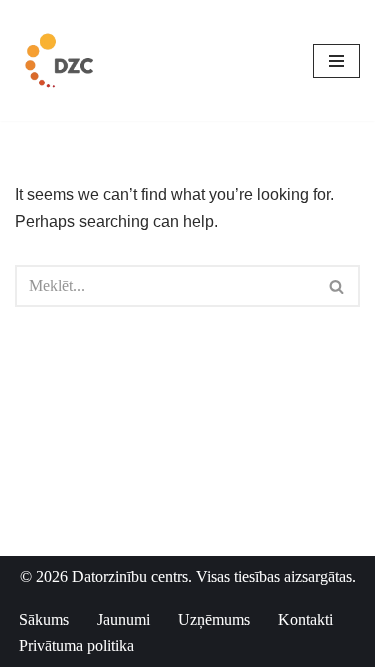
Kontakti (305, 619)
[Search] (337, 286)
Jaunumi (123, 619)
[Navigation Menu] (336, 61)
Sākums (44, 619)
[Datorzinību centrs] (61, 60)
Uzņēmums (214, 619)
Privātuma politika (76, 645)
